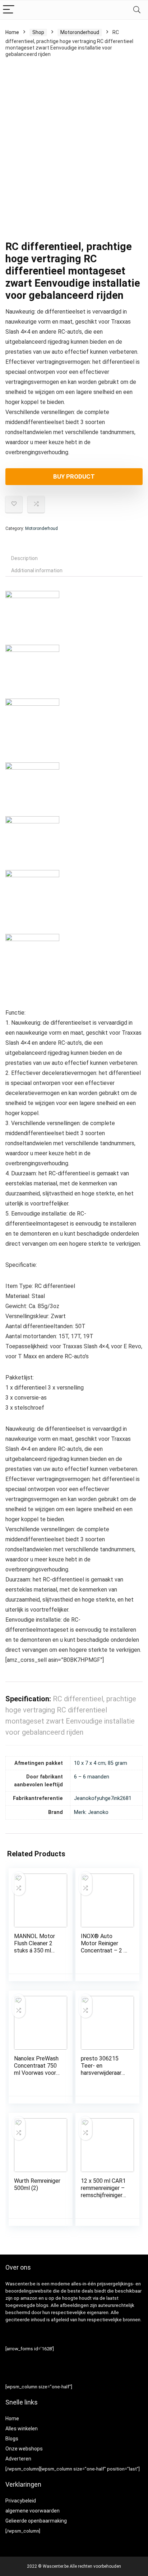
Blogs (12, 2439)
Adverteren (18, 2459)
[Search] (137, 10)
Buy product (74, 476)
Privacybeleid (21, 2501)
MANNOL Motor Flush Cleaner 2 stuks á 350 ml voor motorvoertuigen (35, 1950)
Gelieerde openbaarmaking (36, 2521)
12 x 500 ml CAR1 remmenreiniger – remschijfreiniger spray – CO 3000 (103, 2192)
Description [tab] (24, 558)
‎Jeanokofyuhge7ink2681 (103, 1798)
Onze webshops (24, 2449)
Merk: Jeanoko (91, 1812)
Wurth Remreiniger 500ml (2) (37, 2184)
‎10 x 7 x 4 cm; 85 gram (101, 1763)
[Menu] (9, 10)
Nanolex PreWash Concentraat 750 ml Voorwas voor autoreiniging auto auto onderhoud (36, 2073)
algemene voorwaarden (33, 2511)
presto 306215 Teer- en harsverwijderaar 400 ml (101, 2069)
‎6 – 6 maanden (92, 1777)
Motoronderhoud (80, 32)
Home (12, 32)
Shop (38, 32)
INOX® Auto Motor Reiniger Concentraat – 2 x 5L (104, 1947)
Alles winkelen (22, 2429)
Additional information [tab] (37, 570)
